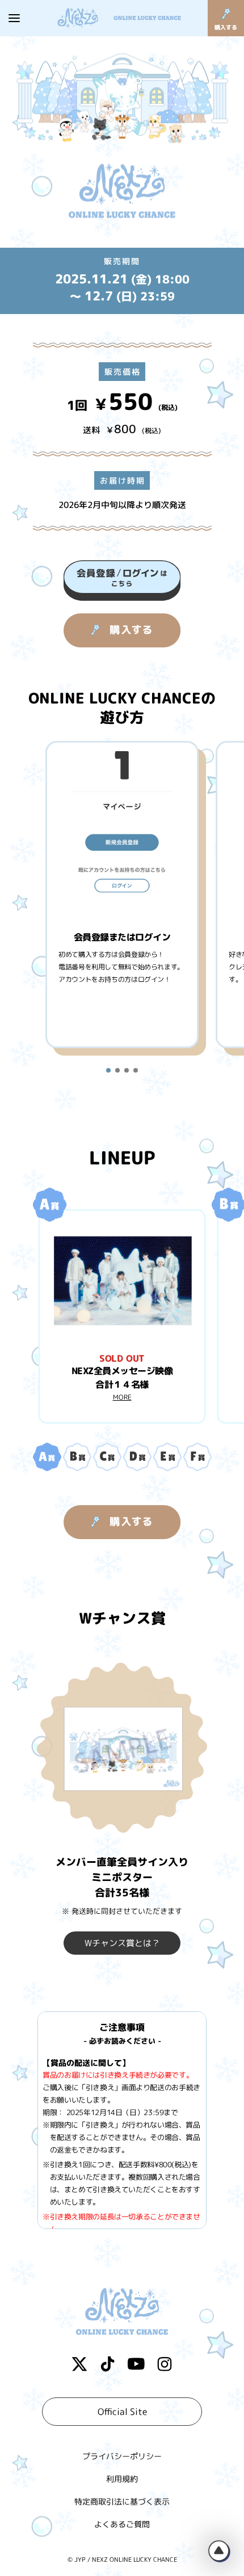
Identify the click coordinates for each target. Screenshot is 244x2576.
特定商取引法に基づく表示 (122, 2501)
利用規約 (122, 2479)
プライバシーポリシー (122, 2456)
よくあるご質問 (122, 2524)
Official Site (122, 2412)
